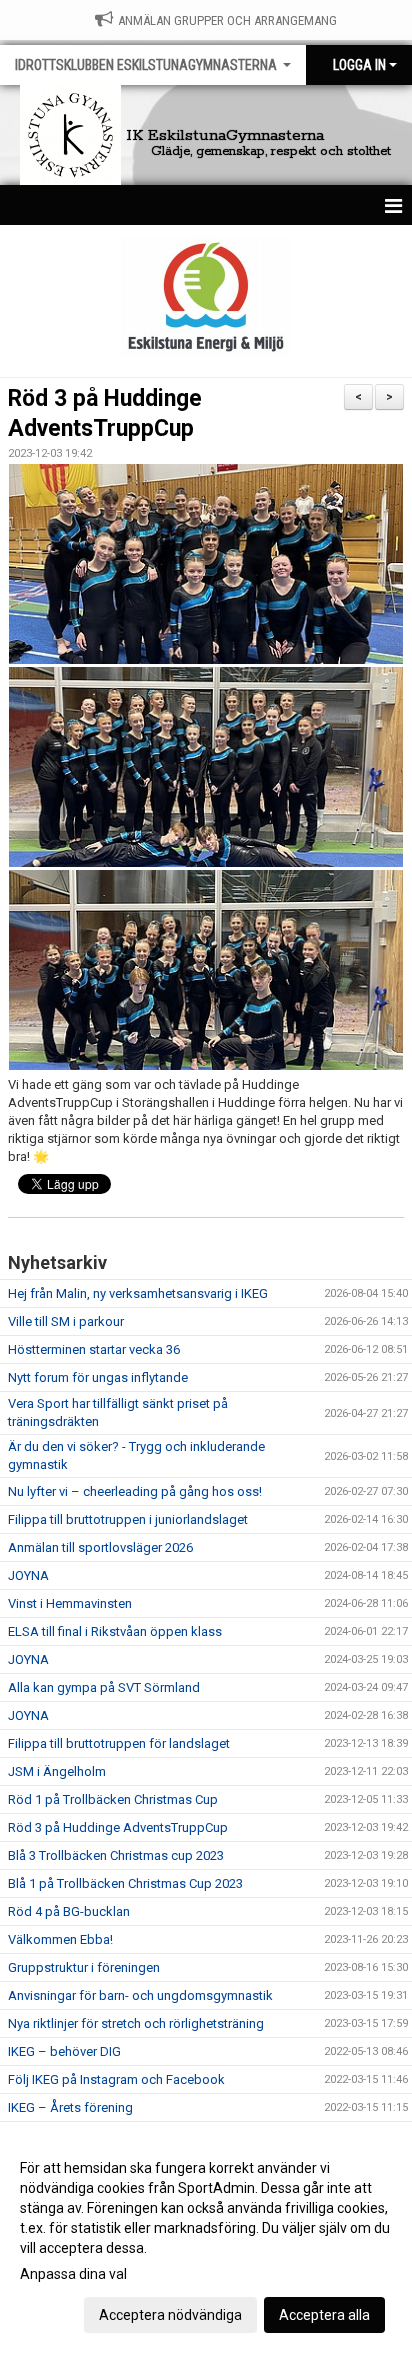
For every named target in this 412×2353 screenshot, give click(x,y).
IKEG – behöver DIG (64, 2051)
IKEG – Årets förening (70, 2107)
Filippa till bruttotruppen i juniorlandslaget (128, 1519)
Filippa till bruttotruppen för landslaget (119, 1743)
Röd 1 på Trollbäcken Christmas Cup (113, 1799)
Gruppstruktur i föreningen (84, 1967)
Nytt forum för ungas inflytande (98, 1377)
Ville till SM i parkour (66, 1321)
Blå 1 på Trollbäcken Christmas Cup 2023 (125, 1883)
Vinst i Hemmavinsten (70, 1603)
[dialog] (206, 2240)
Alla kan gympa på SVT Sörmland (104, 1687)
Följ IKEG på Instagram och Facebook (116, 2079)
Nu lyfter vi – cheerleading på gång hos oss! (135, 1491)
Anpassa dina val (73, 2274)
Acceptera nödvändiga (170, 2315)
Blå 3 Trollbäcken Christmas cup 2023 (116, 1855)
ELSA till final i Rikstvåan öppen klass (115, 1631)
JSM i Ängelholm (57, 1771)
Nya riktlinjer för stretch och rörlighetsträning (136, 2023)
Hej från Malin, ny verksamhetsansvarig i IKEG (138, 1293)
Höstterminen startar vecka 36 (94, 1349)
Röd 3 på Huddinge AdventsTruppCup (118, 1827)
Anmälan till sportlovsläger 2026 (100, 1547)
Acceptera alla (324, 2315)
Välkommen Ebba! (60, 1939)
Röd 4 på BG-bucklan (69, 1911)
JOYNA (28, 1575)
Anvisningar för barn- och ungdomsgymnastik (140, 1995)
